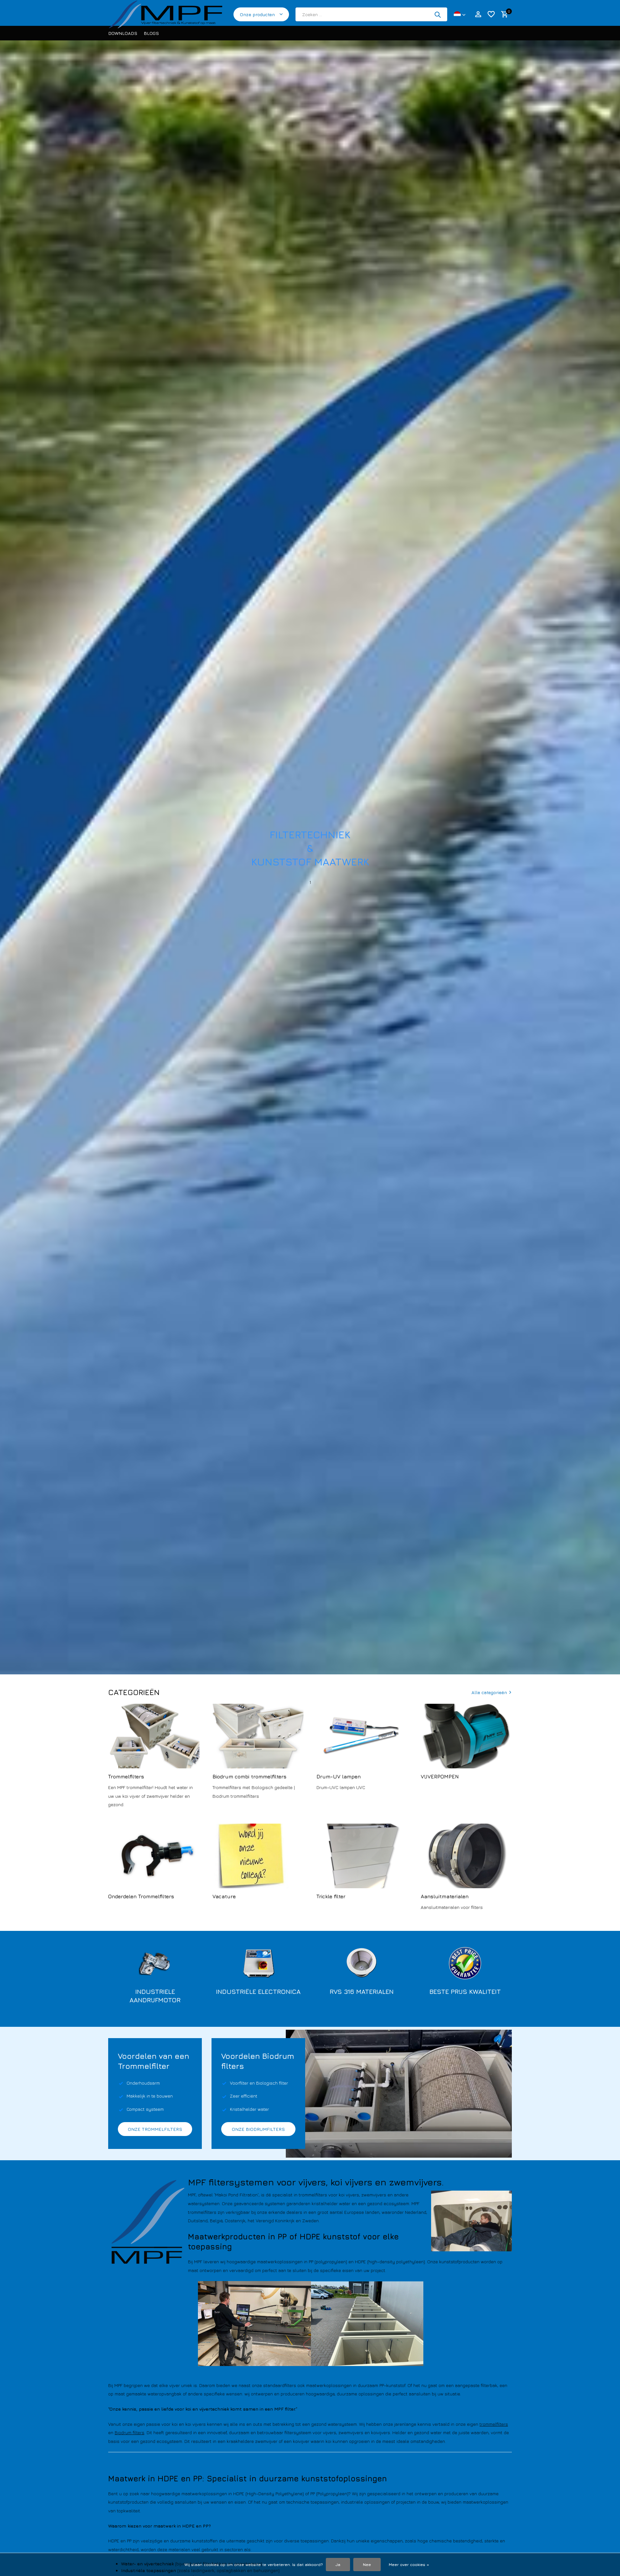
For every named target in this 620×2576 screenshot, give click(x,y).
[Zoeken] (438, 15)
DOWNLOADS (123, 33)
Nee (367, 2565)
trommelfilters (494, 2424)
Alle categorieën (489, 1692)
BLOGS (151, 33)
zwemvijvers (351, 2432)
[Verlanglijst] (491, 15)
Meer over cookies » (409, 2565)
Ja (338, 2565)
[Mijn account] (478, 15)
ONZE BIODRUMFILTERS (258, 2129)
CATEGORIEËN (134, 1692)
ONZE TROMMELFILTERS (155, 2129)
